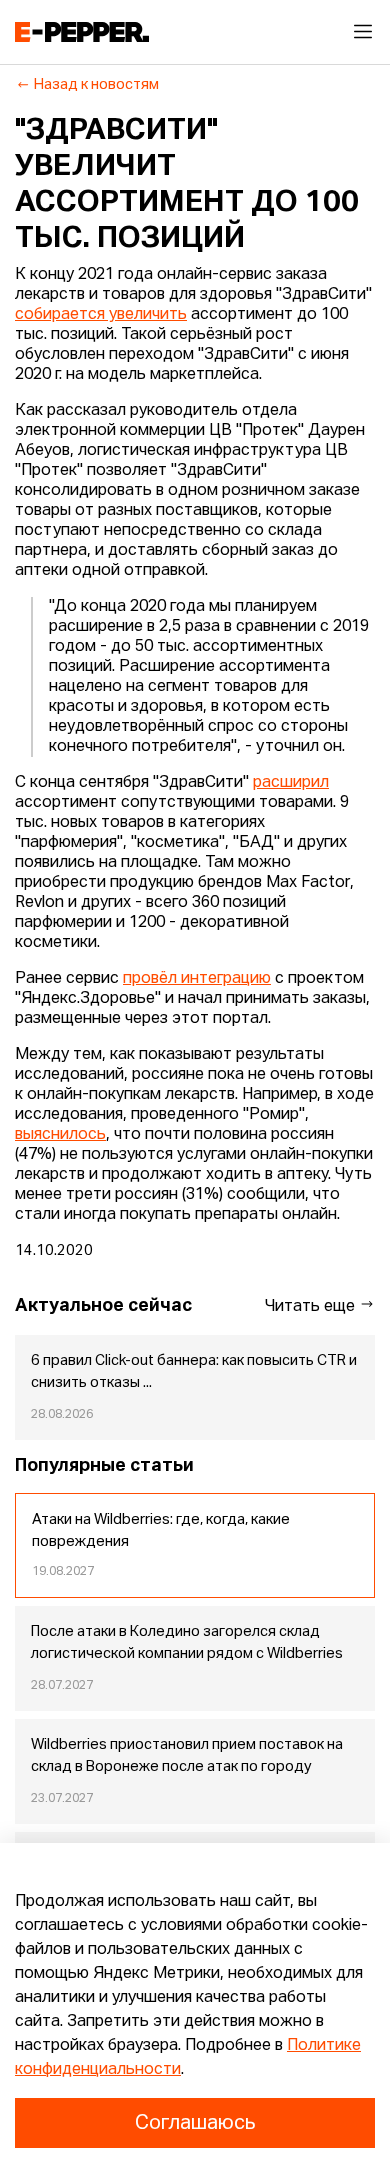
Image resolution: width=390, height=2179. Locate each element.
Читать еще (312, 1307)
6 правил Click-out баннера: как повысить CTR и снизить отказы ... (194, 1372)
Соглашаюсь (195, 2123)
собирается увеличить (101, 315)
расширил (291, 783)
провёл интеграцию (197, 979)
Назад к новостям (96, 85)
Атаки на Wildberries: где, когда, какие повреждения (161, 1531)
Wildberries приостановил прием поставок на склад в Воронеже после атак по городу (187, 1756)
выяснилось (60, 1135)
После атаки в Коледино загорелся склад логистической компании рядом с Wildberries (187, 1643)
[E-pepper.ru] (82, 32)
